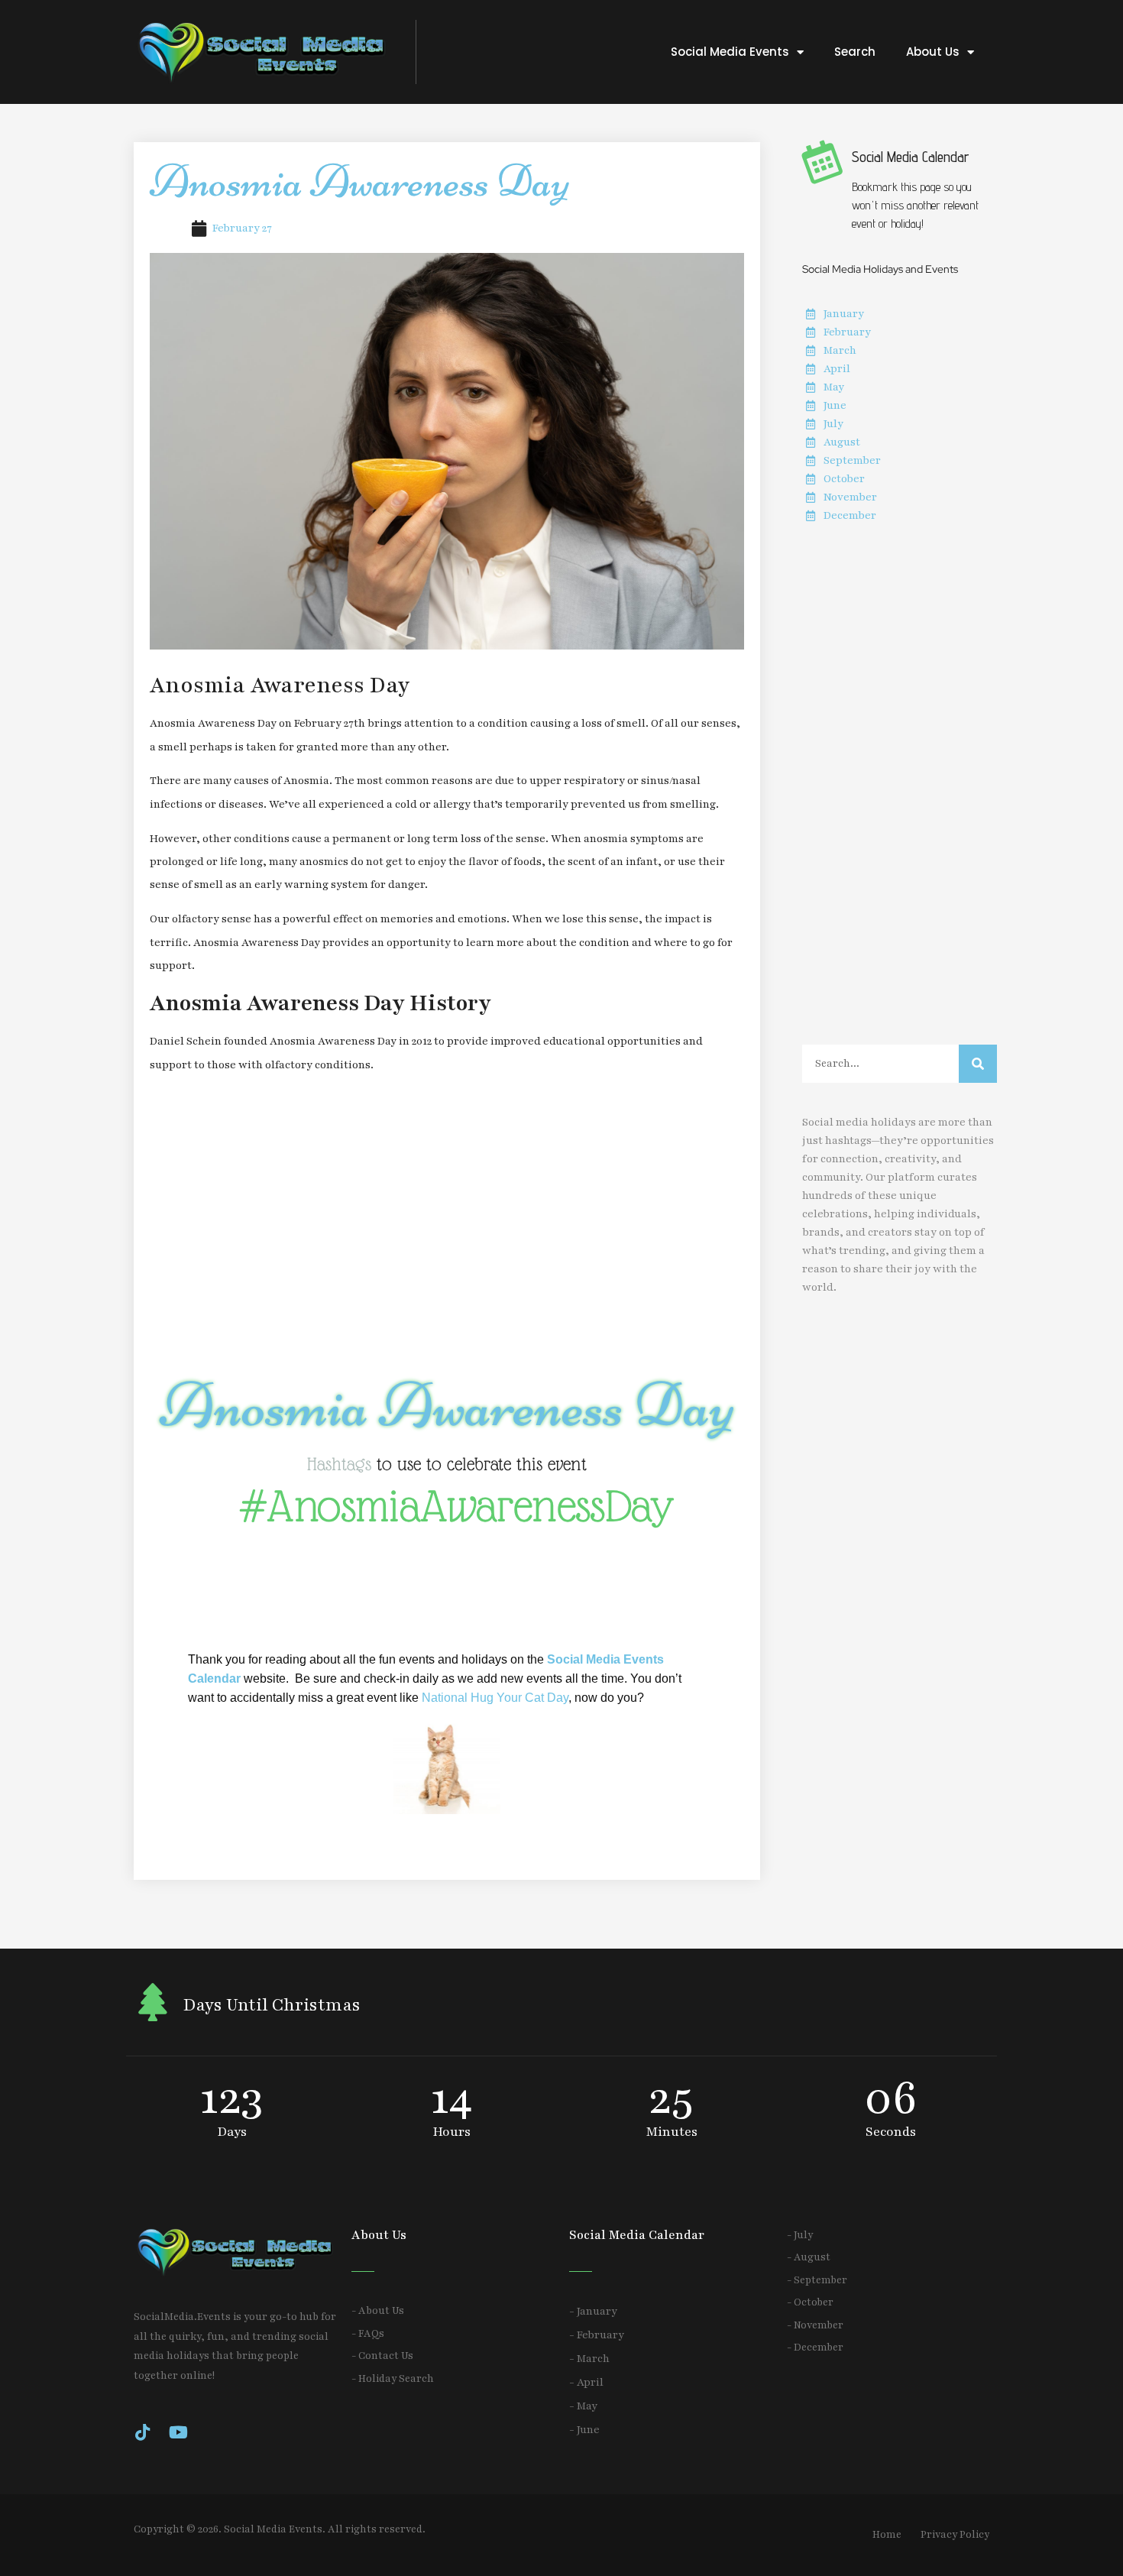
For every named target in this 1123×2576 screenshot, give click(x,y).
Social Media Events (730, 52)
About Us (933, 52)
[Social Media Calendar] (821, 161)
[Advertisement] (447, 1225)
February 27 (242, 228)
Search (855, 52)
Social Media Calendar (911, 157)
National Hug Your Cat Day (495, 1698)
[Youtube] (178, 2432)
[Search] (978, 1064)
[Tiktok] (142, 2432)
